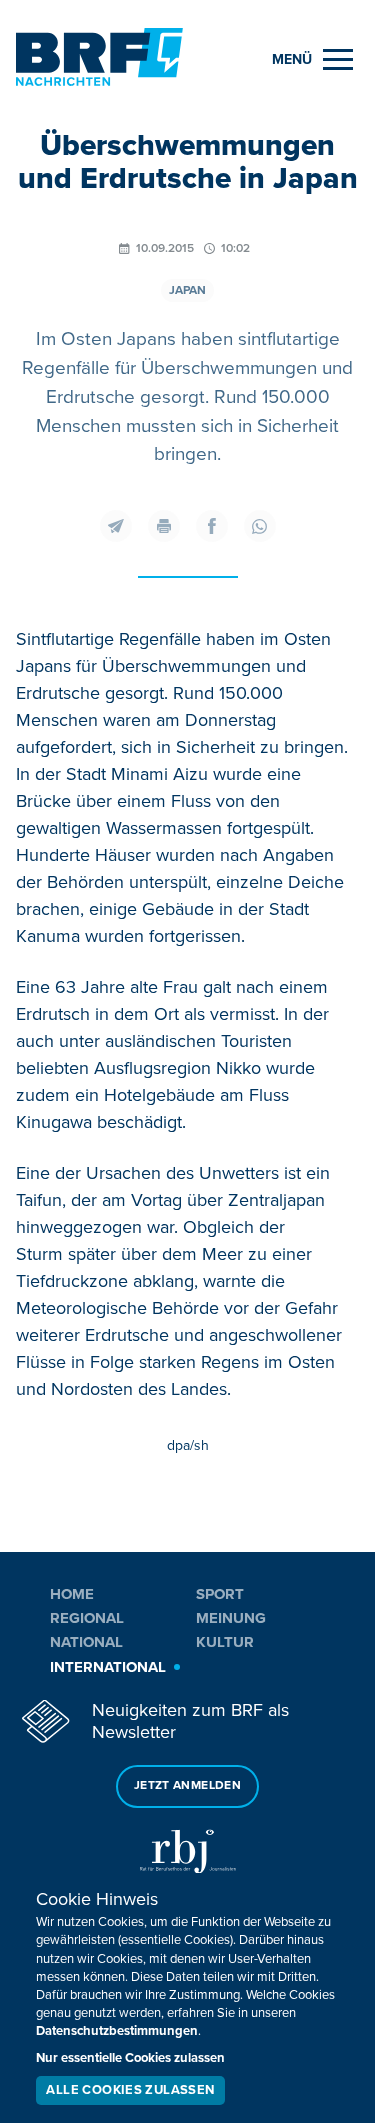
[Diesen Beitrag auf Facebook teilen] (212, 526)
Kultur (225, 1642)
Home (72, 1594)
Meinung (231, 1618)
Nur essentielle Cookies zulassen (130, 2058)
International (108, 1667)
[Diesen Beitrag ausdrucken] (164, 526)
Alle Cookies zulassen (130, 2090)
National (86, 1642)
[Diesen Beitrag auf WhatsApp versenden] (260, 526)
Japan (187, 290)
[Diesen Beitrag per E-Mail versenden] (116, 526)
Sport (220, 1594)
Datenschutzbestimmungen (117, 2031)
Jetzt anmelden (187, 1785)
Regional (87, 1618)
